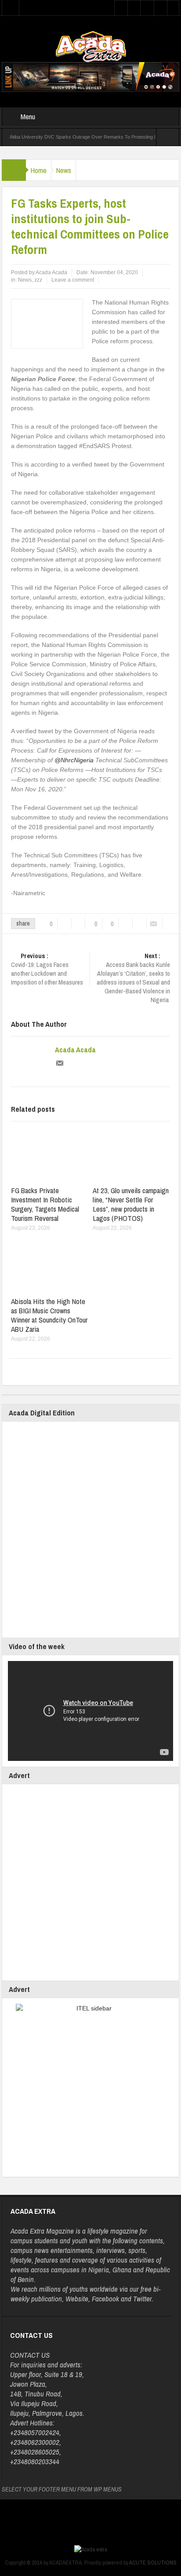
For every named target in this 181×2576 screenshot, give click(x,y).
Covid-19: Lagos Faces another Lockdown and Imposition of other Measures (47, 969)
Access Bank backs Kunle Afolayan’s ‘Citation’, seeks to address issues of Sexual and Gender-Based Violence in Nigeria (133, 978)
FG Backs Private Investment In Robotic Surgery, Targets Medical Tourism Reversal (45, 1204)
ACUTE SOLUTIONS (153, 2563)
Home (38, 170)
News (63, 170)
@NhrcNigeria (74, 760)
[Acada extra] (91, 46)
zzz (38, 280)
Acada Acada (75, 1050)
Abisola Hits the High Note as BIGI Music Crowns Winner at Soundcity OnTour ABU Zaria (49, 1315)
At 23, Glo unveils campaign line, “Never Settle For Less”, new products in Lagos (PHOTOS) (131, 1204)
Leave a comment (73, 280)
